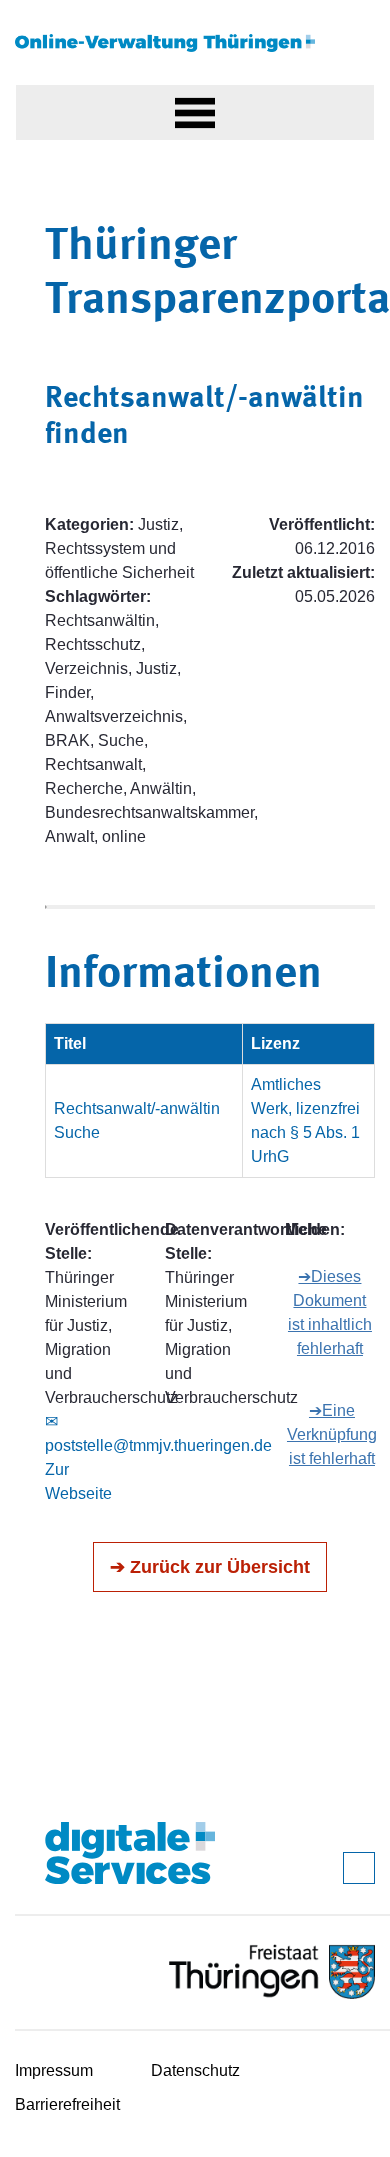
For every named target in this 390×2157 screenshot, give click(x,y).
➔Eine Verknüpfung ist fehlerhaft (332, 1434)
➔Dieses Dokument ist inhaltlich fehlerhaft (330, 1312)
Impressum (54, 2070)
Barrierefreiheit (67, 2104)
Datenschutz (195, 2070)
